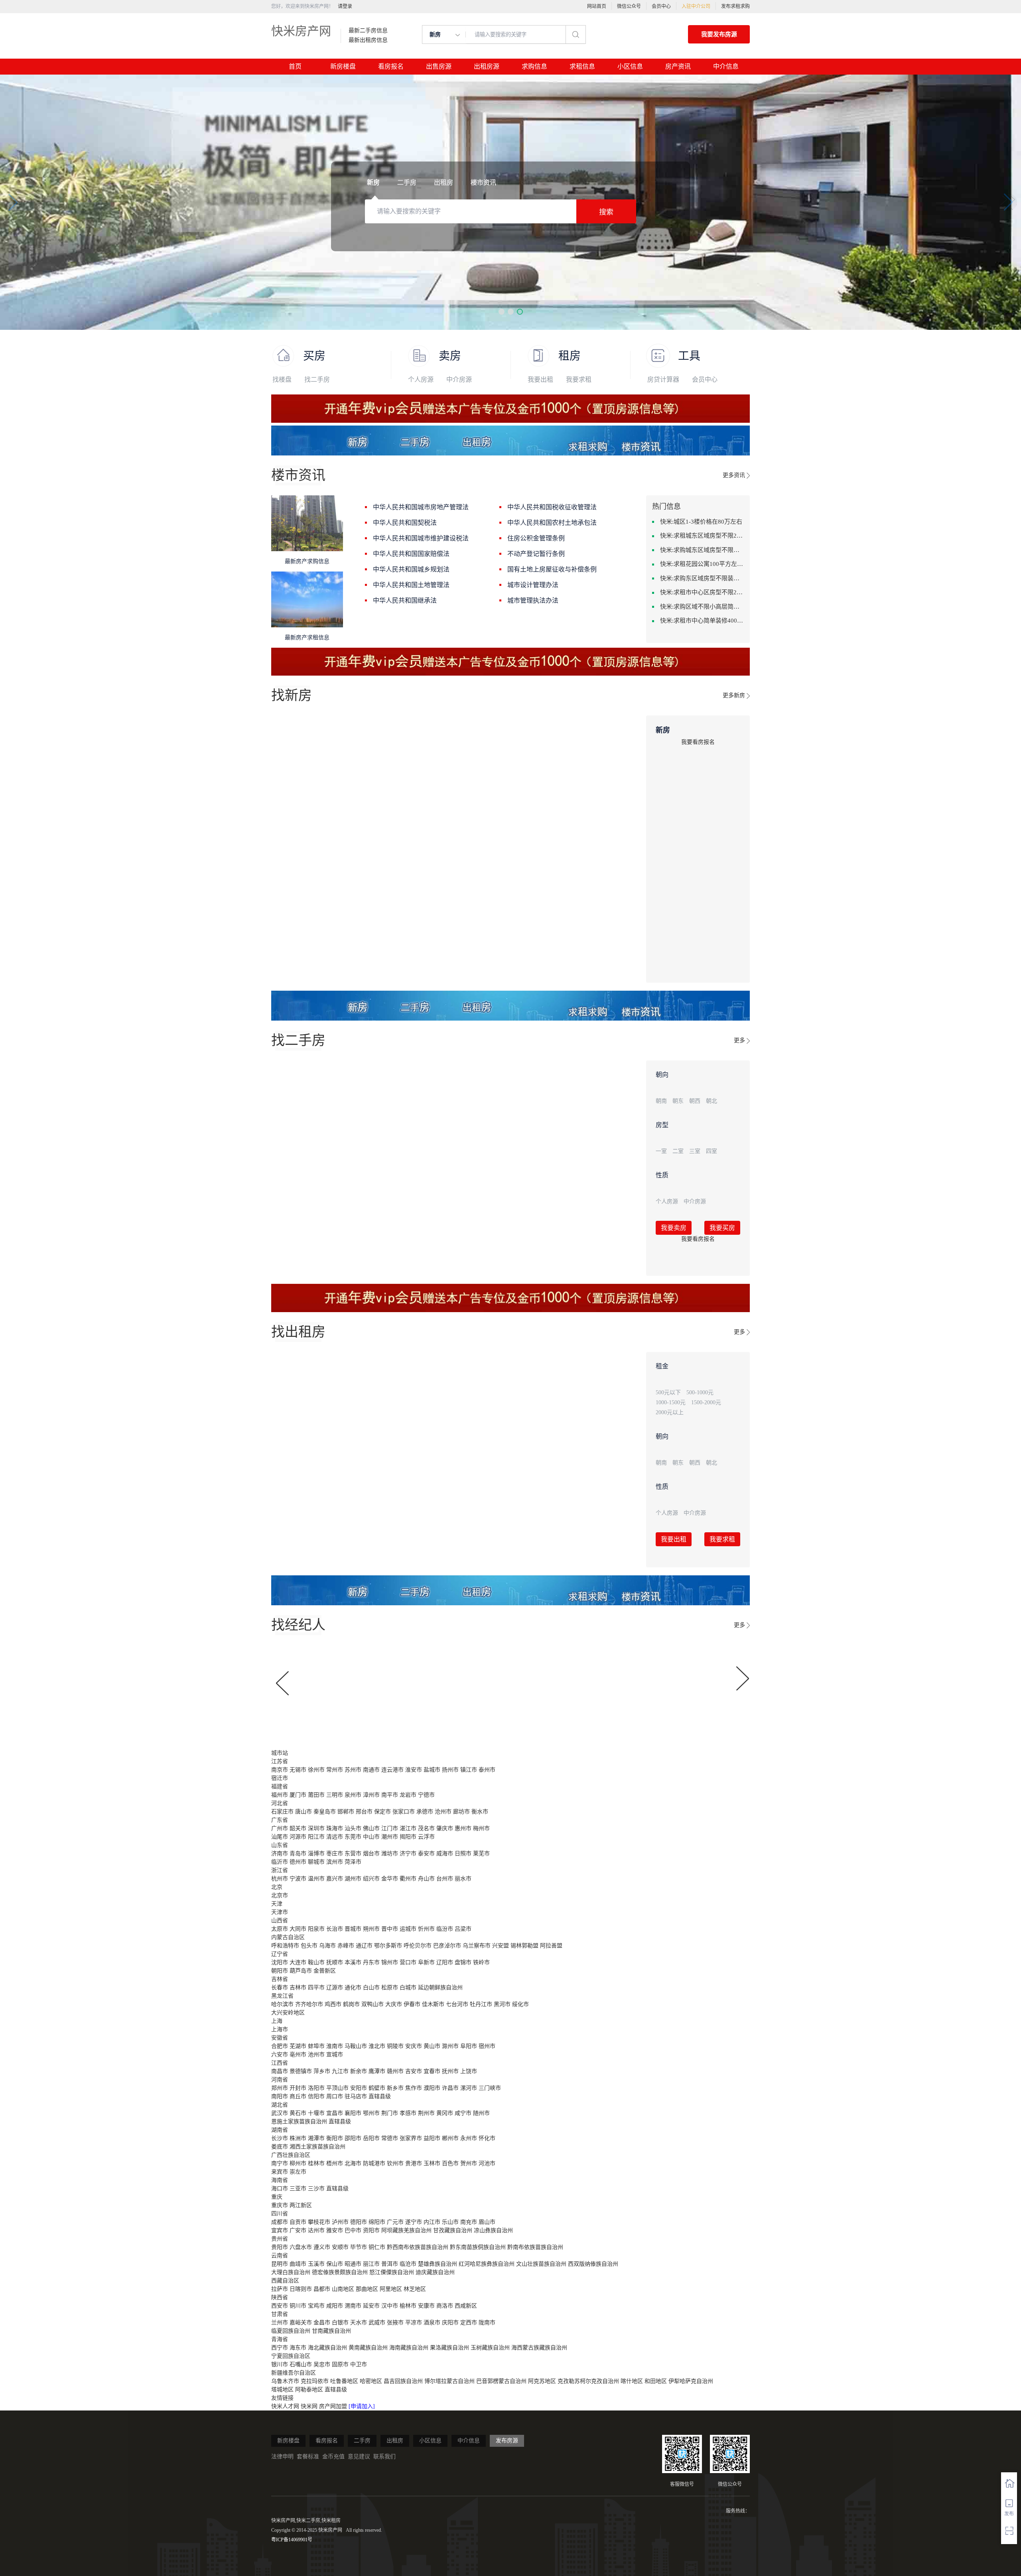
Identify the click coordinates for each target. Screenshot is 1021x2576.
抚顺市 (335, 1962)
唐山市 (304, 1812)
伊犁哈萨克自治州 (691, 2381)
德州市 (298, 1862)
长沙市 (280, 2138)
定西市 (469, 2323)
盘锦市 (463, 1962)
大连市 (298, 1962)
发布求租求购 (735, 6)
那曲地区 (367, 2289)
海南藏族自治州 (409, 2348)
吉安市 (414, 2071)
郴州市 (450, 2138)
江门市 (390, 1828)
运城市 (408, 1929)
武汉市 (280, 2113)
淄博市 (316, 1854)
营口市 (408, 1962)
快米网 (310, 2406)
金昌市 (322, 2323)
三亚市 (298, 2189)
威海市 (445, 1854)
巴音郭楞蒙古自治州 (501, 2381)
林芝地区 (415, 2289)
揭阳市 (408, 1837)
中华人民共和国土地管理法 (411, 585)
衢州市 (408, 1879)
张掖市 (395, 2323)
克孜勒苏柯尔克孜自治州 (588, 2381)
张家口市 (404, 1812)
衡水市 (480, 1812)
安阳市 (359, 2088)
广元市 (395, 2222)
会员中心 (661, 6)
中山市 (371, 1837)
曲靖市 (298, 2264)
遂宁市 (414, 2222)
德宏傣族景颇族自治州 (340, 2272)
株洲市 (298, 2138)
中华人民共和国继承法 (405, 600)
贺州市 (469, 2163)
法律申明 (282, 2457)
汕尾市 (280, 1837)
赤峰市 (346, 1946)
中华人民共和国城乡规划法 (411, 569)
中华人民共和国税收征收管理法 (552, 507)
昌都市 (322, 2289)
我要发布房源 (719, 34)
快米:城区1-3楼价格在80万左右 (701, 522)
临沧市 (408, 2264)
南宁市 (280, 2163)
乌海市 (327, 1946)
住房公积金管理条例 (536, 538)
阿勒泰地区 (309, 2390)
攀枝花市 (319, 2222)
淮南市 (335, 2046)
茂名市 (426, 1828)
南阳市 (280, 2096)
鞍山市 (316, 1962)
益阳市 (432, 2138)
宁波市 (298, 1879)
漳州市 (371, 1795)
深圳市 (316, 1828)
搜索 (606, 212)
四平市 (316, 1988)
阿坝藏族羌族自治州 (406, 2230)
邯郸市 (346, 1812)
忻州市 (426, 1929)
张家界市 (411, 2138)
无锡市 (298, 1770)
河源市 (298, 1837)
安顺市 (340, 2247)
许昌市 (450, 2088)
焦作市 (414, 2088)
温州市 (316, 1879)
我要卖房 (674, 1228)
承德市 (425, 1812)
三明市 (335, 1795)
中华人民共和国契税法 (405, 523)
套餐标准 (308, 2457)
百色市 (450, 2163)
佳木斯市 (433, 2004)
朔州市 (371, 1929)
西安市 (280, 2306)
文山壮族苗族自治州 (541, 2264)
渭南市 (353, 2306)
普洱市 (390, 2264)
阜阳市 (469, 2046)
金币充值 (333, 2457)
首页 (295, 66)
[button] (502, 312)
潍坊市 (390, 1854)
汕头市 (353, 1828)
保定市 (382, 1812)
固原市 (340, 2364)
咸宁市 (463, 2113)
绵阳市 (377, 2222)
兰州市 (280, 2323)
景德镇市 (301, 2071)
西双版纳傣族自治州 (593, 2264)
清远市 (335, 1837)
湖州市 (353, 1879)
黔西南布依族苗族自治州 (418, 2247)
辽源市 (335, 1988)
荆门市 (390, 2113)
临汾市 (445, 1929)
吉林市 (298, 1988)
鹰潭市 (377, 2071)
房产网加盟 (334, 2406)
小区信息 (630, 66)
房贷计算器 (663, 379)
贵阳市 (280, 2247)
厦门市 (298, 1795)
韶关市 (298, 1828)
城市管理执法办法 (533, 600)
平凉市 (414, 2323)
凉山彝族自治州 (493, 2230)
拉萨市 (280, 2289)
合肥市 (280, 2046)
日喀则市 (301, 2289)
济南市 (280, 1854)
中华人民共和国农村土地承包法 (552, 523)
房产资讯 (678, 66)
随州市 (481, 2113)
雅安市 (335, 2230)
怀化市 (487, 2138)
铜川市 (298, 2306)
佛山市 (371, 1828)
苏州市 (353, 1770)
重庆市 (280, 2205)
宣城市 (335, 2055)
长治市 (335, 1929)
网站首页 (597, 6)
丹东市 (371, 1962)
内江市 (432, 2222)
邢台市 (364, 1812)
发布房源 (507, 2441)
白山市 (371, 1988)
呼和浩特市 (285, 1946)
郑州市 (280, 2088)
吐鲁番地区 (344, 2381)
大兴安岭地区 (288, 2013)
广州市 (280, 1828)
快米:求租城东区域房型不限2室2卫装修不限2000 (702, 536)
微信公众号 (629, 6)
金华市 (390, 1879)
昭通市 (353, 2264)
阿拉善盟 (551, 1946)
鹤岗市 (351, 2004)
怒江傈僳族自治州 (392, 2272)
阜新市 (426, 1962)
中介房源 (459, 379)
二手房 (362, 2441)
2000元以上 (670, 1412)
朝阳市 (280, 1971)
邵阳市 (353, 2138)
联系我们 (384, 2457)
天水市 (359, 2323)
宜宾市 (280, 2230)
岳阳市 (371, 2138)
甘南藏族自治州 (331, 2331)
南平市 (390, 1795)
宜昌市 (335, 2113)
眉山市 (487, 2222)
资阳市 (371, 2230)
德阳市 (359, 2222)
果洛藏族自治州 (449, 2348)
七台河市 (457, 2004)
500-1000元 (700, 1392)
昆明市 (280, 2264)
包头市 (309, 1946)
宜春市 (432, 2071)
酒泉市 (432, 2323)
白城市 (408, 1988)
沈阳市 (280, 1962)
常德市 (390, 2138)
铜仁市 (377, 2247)
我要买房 (722, 1228)
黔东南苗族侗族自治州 (478, 2247)
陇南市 (487, 2323)
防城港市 (374, 2163)
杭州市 (280, 1879)
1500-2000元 (706, 1402)
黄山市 (432, 2046)
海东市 (298, 2348)
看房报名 (391, 66)
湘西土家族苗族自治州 (317, 2147)
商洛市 (445, 2306)
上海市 (280, 2029)
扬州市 (450, 1770)
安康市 (426, 2306)
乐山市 (450, 2222)
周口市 (335, 2096)
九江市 (340, 2071)
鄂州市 (371, 2113)
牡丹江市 (481, 2004)
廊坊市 (461, 1812)
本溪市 (353, 1962)
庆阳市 (450, 2323)
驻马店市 (356, 2096)
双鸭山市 (373, 2004)
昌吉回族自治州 (403, 2381)
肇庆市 (445, 1828)
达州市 (316, 2230)
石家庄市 (282, 1812)
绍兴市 (371, 1879)
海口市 (280, 2189)
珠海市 (335, 1828)
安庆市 (414, 2046)
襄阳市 (353, 2113)
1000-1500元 (671, 1402)
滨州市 (335, 1862)
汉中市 (390, 2306)
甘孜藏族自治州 (453, 2230)
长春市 (280, 1988)
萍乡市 (322, 2071)
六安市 (280, 2055)
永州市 (469, 2138)
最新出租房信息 (368, 40)
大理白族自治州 (291, 2272)
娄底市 (280, 2147)
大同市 (298, 1929)
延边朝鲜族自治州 (440, 1988)
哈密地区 (371, 2381)
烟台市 (371, 1854)
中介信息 (726, 66)
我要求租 (579, 379)
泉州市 (353, 1795)
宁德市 (426, 1795)
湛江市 (408, 1828)
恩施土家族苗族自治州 (299, 2122)
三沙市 (316, 2189)
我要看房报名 (698, 742)
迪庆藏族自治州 (435, 2272)
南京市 (280, 1770)
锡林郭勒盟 (524, 1946)
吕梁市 (463, 1929)
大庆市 (394, 2004)
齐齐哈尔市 (309, 2004)
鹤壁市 (377, 2088)
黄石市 (298, 2113)
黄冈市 (445, 2113)
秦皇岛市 (325, 1812)
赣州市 (395, 2071)
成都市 (280, 2222)
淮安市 (414, 1770)
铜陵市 (395, 2046)
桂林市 (316, 2163)
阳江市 (316, 1837)
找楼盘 (282, 379)
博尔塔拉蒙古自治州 (449, 2381)
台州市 (445, 1879)
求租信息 (582, 66)
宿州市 (487, 2046)
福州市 (280, 1795)
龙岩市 (408, 1795)
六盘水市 (301, 2247)
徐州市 (316, 1770)
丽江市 (371, 2264)
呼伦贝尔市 (418, 1946)
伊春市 (412, 2004)
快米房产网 (301, 31)
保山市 (335, 2264)
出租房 (395, 2441)
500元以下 (668, 1392)
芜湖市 (298, 2046)
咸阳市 (335, 2306)
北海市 (353, 2163)
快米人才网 (286, 2406)
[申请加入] (362, 2406)
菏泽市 (353, 1862)
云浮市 (426, 1837)
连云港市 (392, 1770)
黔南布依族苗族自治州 (535, 2247)
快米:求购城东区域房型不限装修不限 (702, 550)
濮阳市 (432, 2088)
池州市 (316, 2055)
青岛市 (298, 1854)
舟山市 (426, 1879)
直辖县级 (380, 2096)
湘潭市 (316, 2138)
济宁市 (408, 1854)
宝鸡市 (316, 2306)
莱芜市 (481, 1854)
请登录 (345, 6)
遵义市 (322, 2247)
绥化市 (520, 2004)
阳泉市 (316, 1929)
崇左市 (298, 2172)
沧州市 (443, 1812)
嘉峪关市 (301, 2323)
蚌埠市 (316, 2046)
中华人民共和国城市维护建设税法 (421, 538)
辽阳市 (445, 1962)
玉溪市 (316, 2264)
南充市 (469, 2222)
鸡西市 (333, 2004)
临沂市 (280, 1862)
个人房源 (421, 379)
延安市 (371, 2306)
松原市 (390, 1988)
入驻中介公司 (696, 6)
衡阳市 (335, 2138)
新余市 (359, 2071)
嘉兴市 (335, 1879)
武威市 (377, 2323)
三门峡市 (490, 2088)
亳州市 (298, 2055)
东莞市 (353, 1837)
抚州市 (450, 2071)
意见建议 (359, 2457)
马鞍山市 (356, 2046)
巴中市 (353, 2230)
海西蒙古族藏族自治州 (539, 2348)
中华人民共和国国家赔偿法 (411, 554)
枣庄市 (335, 1854)
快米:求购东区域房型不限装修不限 (702, 578)
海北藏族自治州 (327, 2348)
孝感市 (408, 2113)
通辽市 (364, 1946)
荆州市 (426, 2113)
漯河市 (469, 2088)
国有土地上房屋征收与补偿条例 (552, 569)
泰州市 (487, 1770)
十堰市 (316, 2113)
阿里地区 (391, 2289)
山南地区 (343, 2289)
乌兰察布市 (477, 1946)
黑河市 (502, 2004)
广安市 (298, 2230)
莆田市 (316, 1795)
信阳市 (316, 2096)
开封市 (298, 2088)
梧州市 (335, 2163)
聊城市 (316, 1862)
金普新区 (325, 1971)
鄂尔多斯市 (388, 1946)
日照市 (463, 1854)
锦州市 (390, 1962)
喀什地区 (632, 2381)
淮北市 (377, 2046)
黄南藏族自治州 (368, 2348)
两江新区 (301, 2205)
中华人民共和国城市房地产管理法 (421, 507)
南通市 (371, 1770)
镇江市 (469, 1770)
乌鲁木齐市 (285, 2381)
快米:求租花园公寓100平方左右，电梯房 (702, 564)
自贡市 (298, 2222)
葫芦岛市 (301, 1971)
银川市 (280, 2364)
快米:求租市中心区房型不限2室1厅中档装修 (702, 592)
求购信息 (534, 66)
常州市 (335, 1770)
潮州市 (390, 1837)
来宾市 (280, 2172)
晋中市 (390, 1929)
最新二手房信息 (368, 31)
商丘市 (298, 2096)
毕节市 (359, 2247)
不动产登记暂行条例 (536, 554)
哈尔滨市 (282, 2004)
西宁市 (280, 2348)
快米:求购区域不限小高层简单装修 (702, 607)
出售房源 (439, 66)
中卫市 (359, 2364)
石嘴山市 (301, 2364)
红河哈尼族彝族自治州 (487, 2264)
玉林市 (432, 2163)
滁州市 (450, 2046)
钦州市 (395, 2163)
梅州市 (481, 1828)
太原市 (280, 1929)
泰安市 (426, 1854)
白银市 (340, 2323)
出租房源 (487, 66)
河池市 (487, 2163)
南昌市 (280, 2071)
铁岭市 (481, 1962)
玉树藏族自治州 (490, 2348)
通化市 (353, 1988)
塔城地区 (282, 2390)
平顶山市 (337, 2088)
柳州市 (298, 2163)
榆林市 (408, 2306)
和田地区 (656, 2381)
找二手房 (317, 379)
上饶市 (469, 2071)
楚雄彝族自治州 (438, 2264)
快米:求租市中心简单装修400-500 (702, 621)
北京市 (280, 1895)
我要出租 (540, 379)
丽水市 (463, 1879)
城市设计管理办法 (533, 585)
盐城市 (432, 1770)
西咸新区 (466, 2306)
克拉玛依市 (315, 2381)
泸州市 (340, 2222)
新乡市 (395, 2088)
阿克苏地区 (542, 2381)
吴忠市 (322, 2364)
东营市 (353, 1854)
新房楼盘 (343, 66)
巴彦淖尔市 (447, 1946)
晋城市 (353, 1929)
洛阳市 (316, 2088)
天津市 (280, 1912)
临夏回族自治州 (291, 2331)
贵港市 (414, 2163)
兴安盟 (501, 1946)
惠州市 (463, 1828)
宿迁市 (280, 1778)
